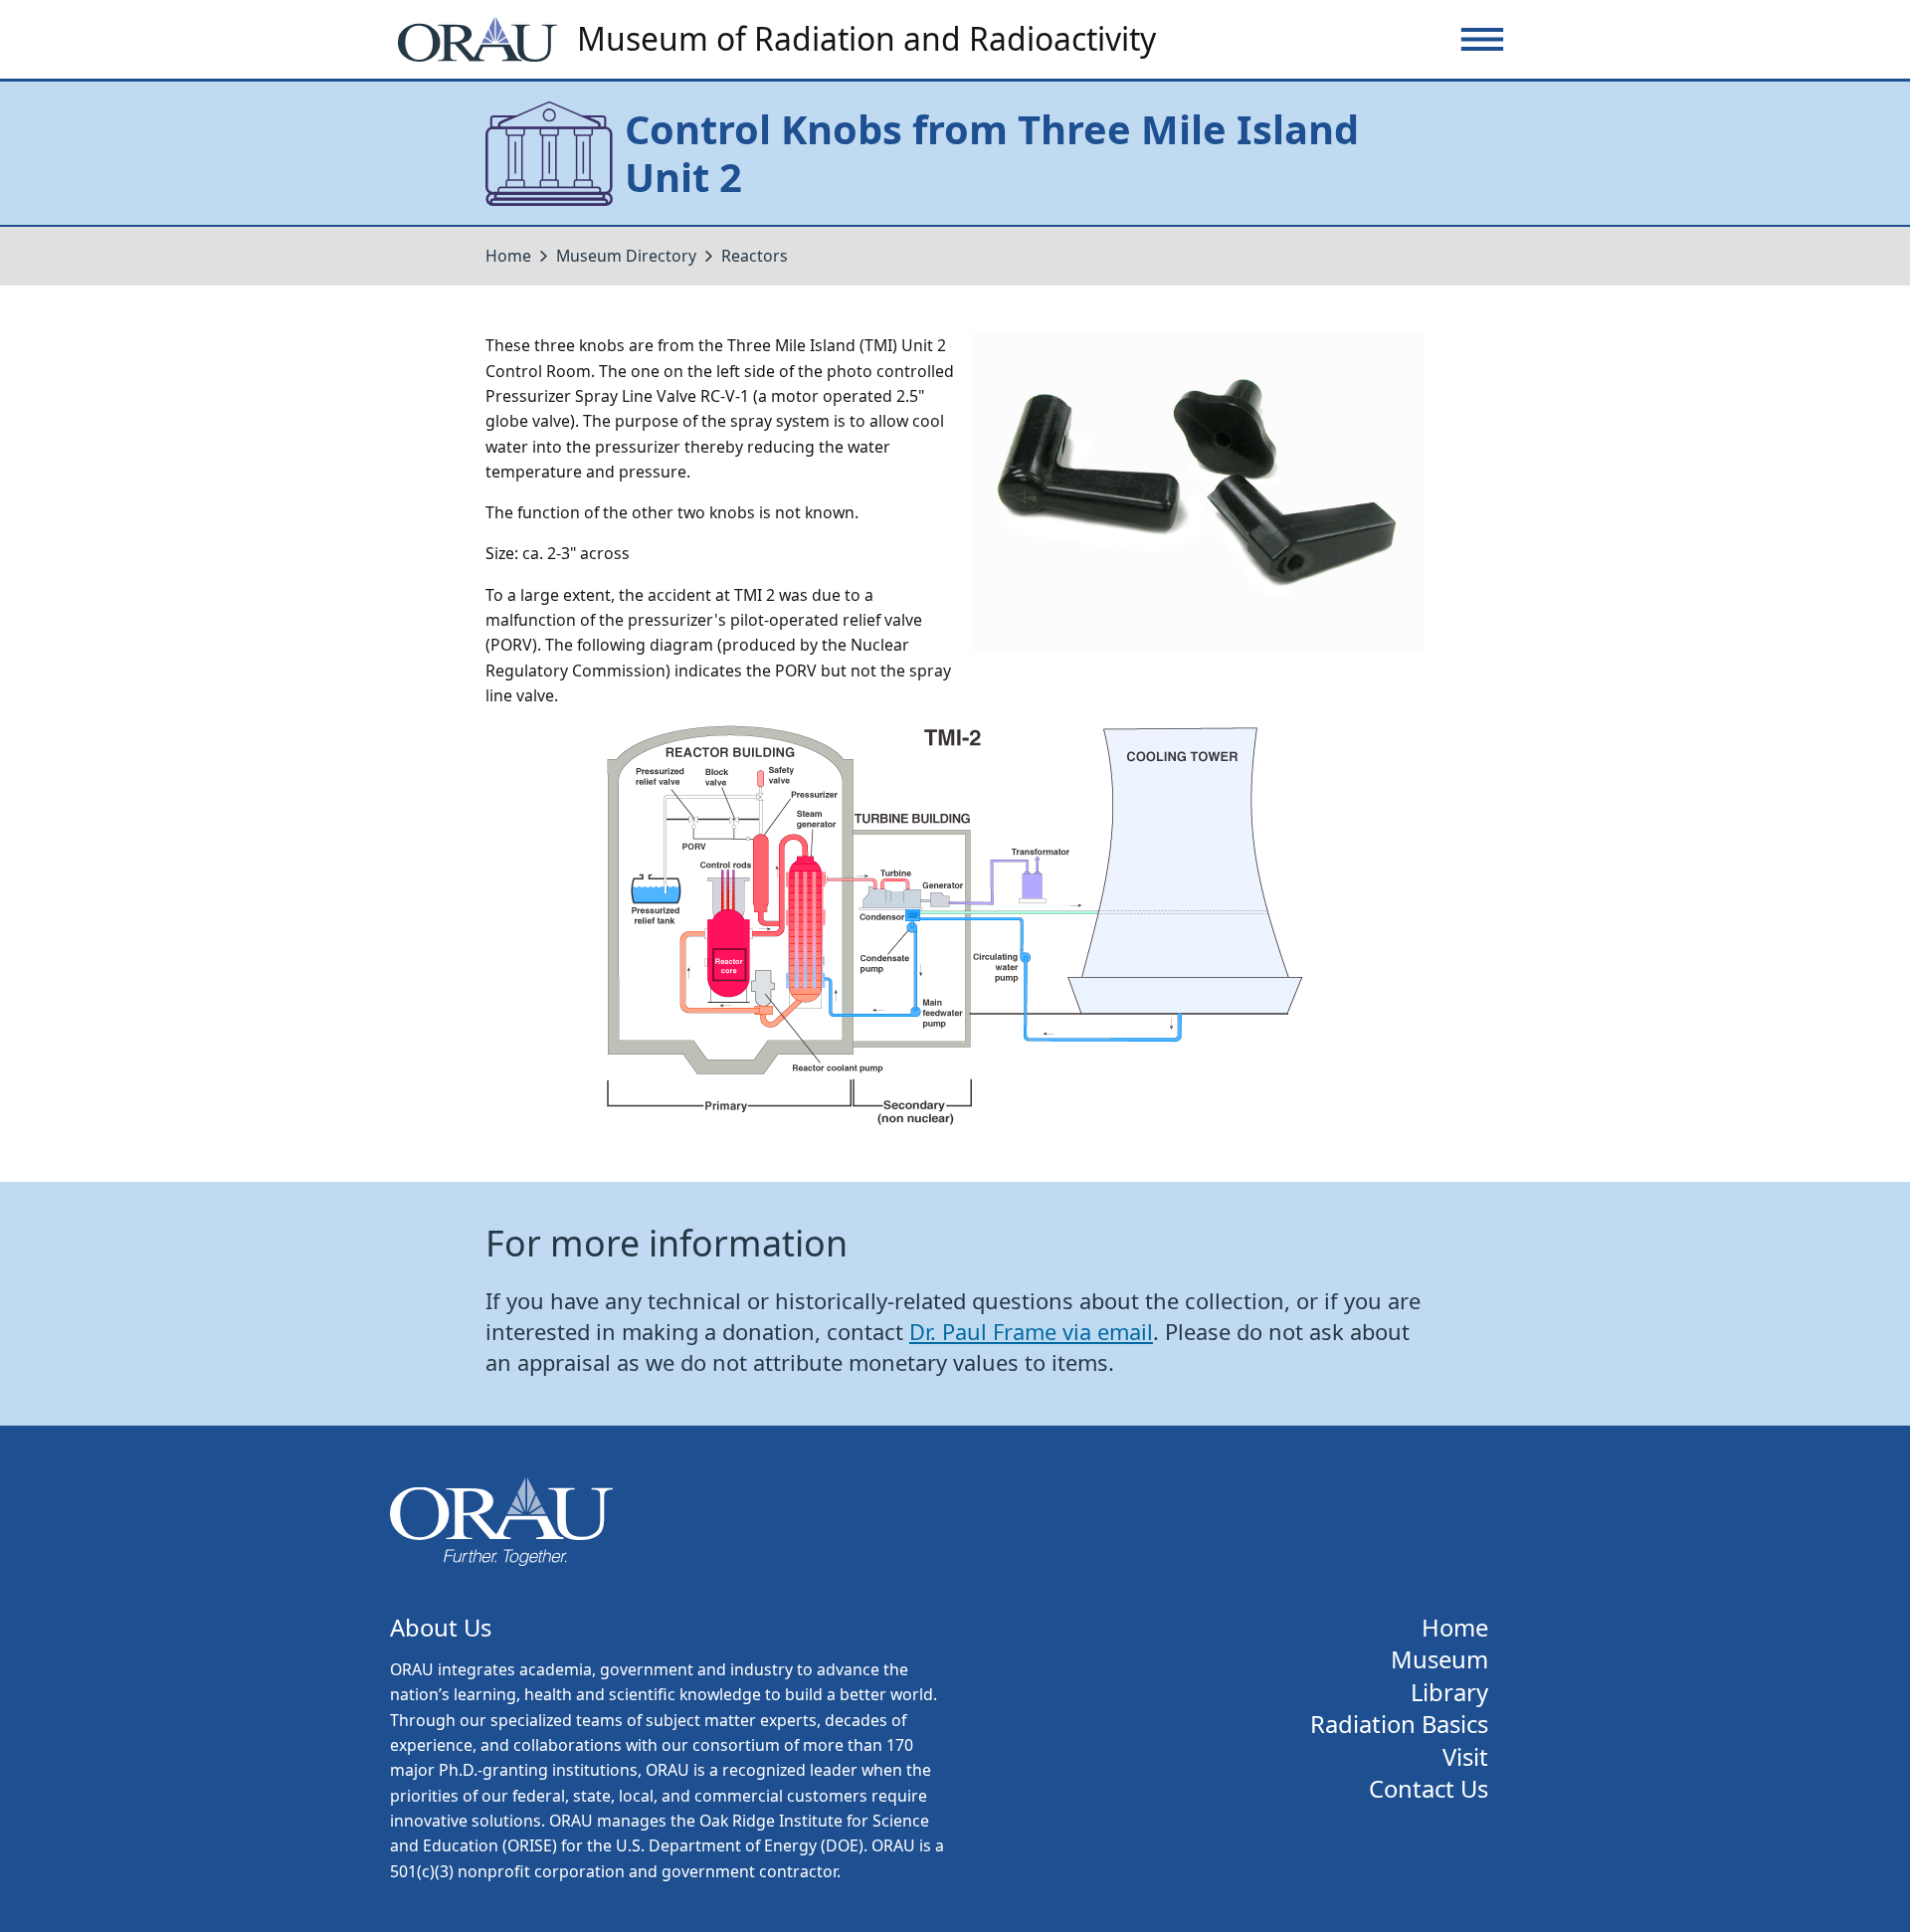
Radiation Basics (1399, 1725)
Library (1449, 1693)
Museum (1439, 1660)
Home (508, 256)
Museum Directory (626, 256)
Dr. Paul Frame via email (1031, 1332)
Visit (1465, 1757)
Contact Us (1429, 1789)
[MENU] (1482, 39)
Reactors (755, 256)
